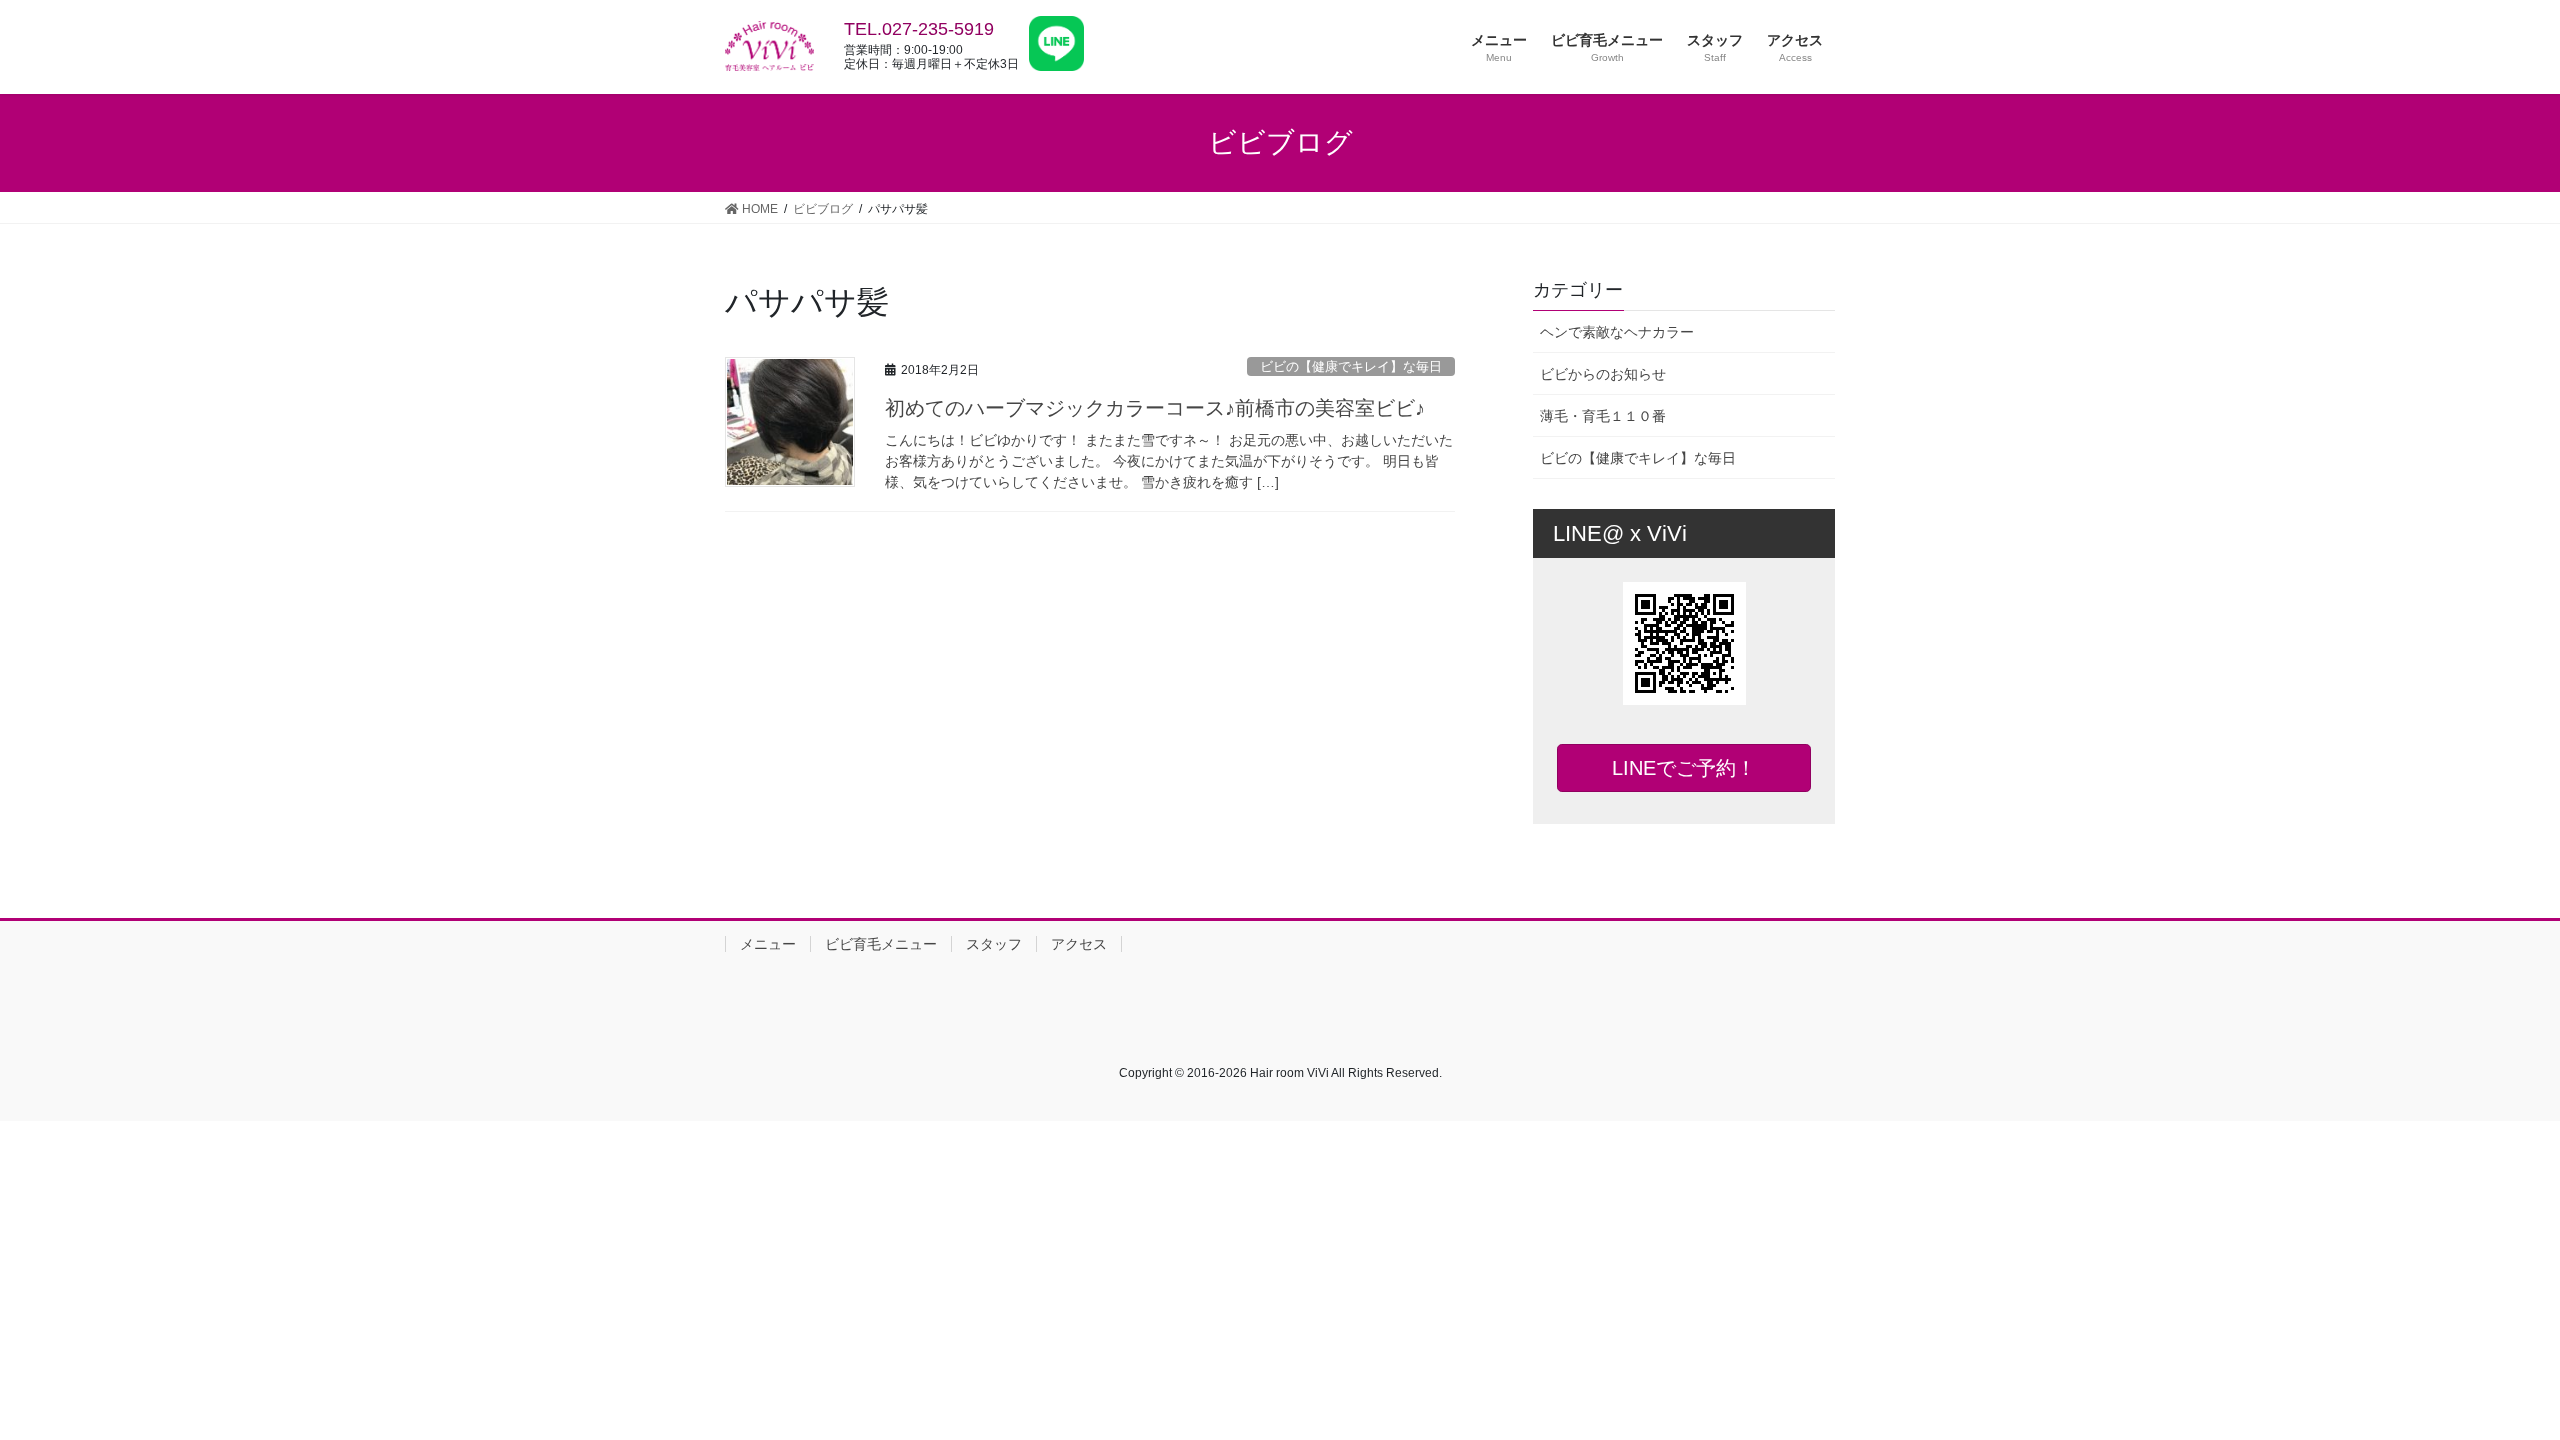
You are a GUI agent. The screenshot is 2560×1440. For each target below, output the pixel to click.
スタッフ (994, 944)
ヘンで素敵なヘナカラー (1617, 332)
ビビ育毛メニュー (881, 944)
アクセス (1079, 944)
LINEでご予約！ (1684, 768)
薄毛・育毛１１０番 (1603, 416)
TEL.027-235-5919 (919, 29)
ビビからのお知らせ (1603, 374)
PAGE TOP (2485, 1379)
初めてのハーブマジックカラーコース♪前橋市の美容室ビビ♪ (1155, 408)
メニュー (768, 944)
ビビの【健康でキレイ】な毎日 (1351, 366)
